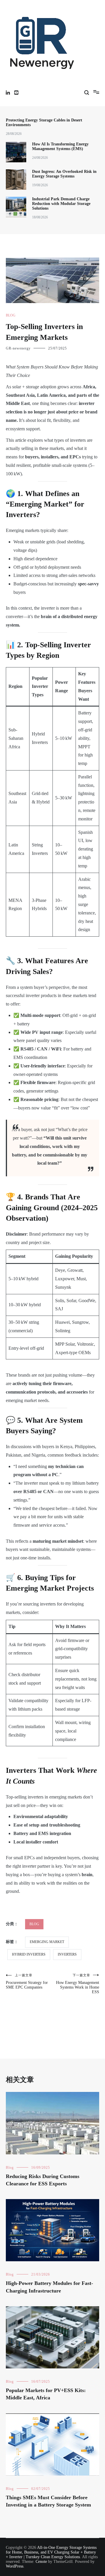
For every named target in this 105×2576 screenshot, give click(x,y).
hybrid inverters (29, 1954)
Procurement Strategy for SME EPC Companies (27, 1981)
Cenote (41, 2562)
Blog (11, 315)
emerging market (47, 1942)
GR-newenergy (18, 348)
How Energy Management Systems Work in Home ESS (78, 1984)
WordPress (15, 2566)
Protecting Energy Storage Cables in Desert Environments (44, 122)
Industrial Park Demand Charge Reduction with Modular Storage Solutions (61, 204)
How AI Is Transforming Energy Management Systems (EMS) (60, 146)
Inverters (67, 1954)
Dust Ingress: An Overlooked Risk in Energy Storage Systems (64, 174)
